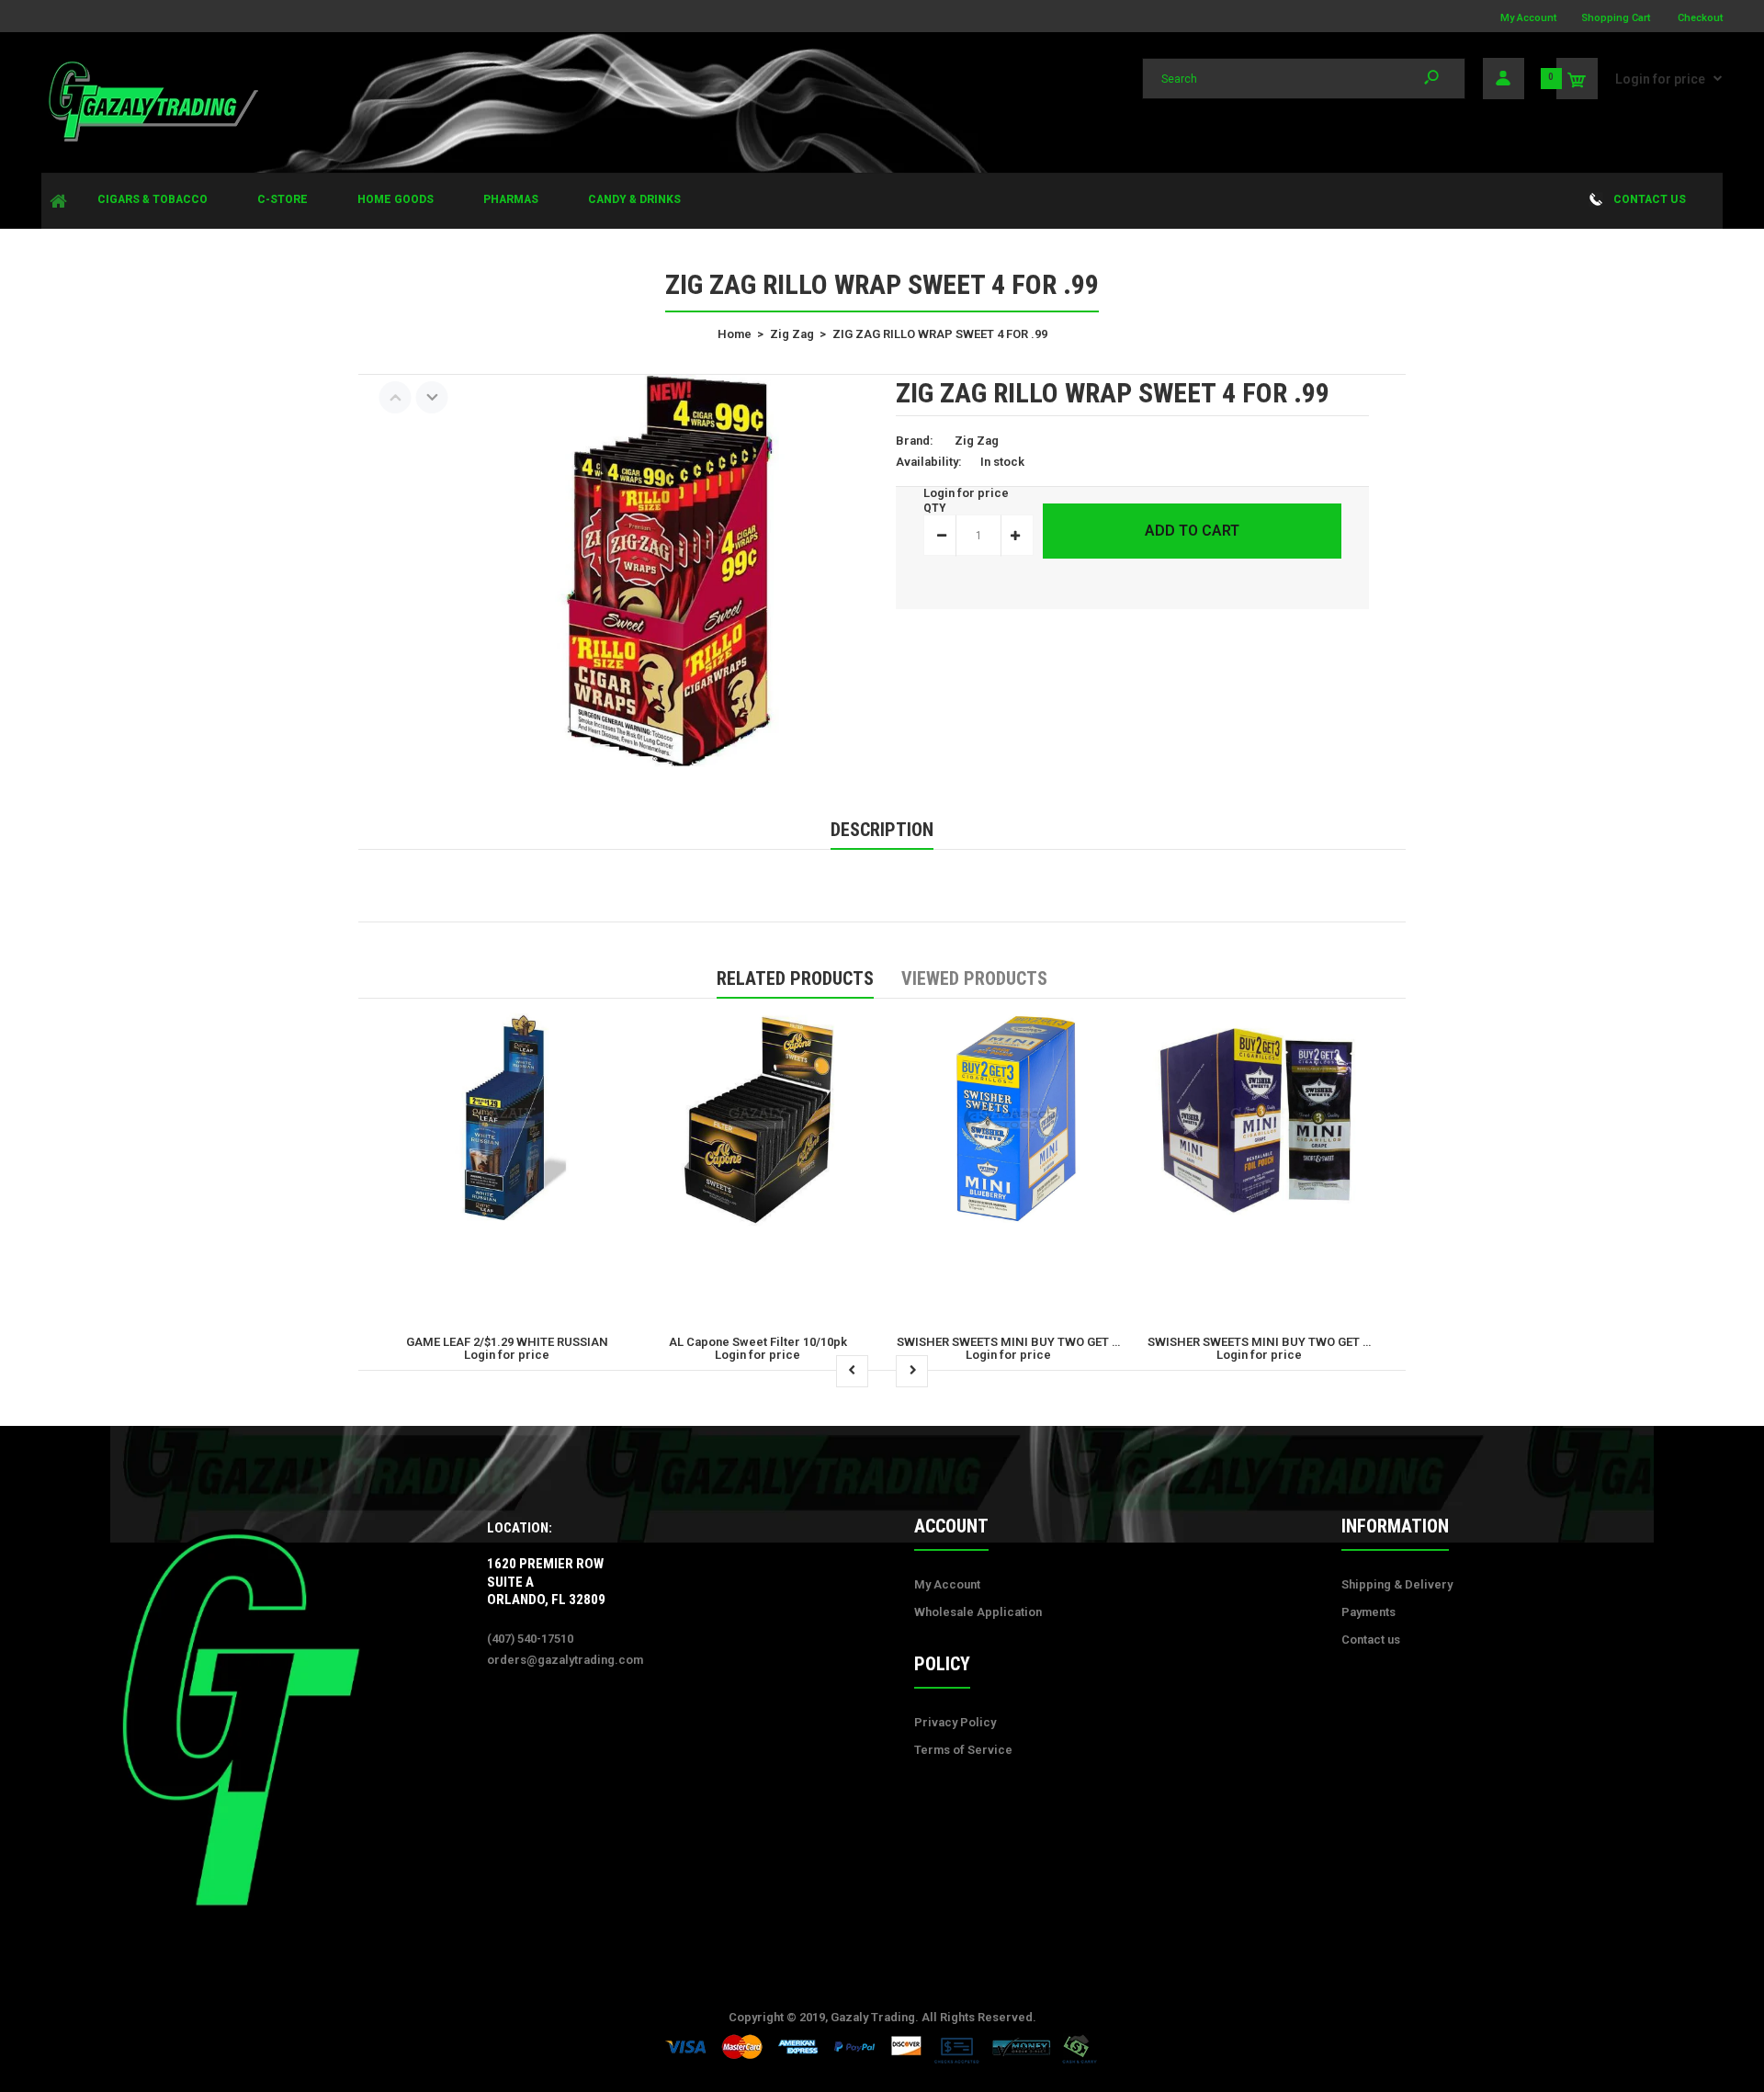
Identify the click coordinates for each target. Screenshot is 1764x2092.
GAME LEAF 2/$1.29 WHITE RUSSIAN (507, 1342)
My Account (1528, 18)
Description (882, 830)
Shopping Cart (1616, 18)
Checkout (1700, 18)
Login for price (1660, 79)
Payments (1368, 1612)
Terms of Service (963, 1750)
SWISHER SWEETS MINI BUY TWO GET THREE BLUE (1039, 1342)
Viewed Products (974, 978)
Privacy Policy (955, 1722)
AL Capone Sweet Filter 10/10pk (758, 1342)
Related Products (795, 978)
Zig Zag (977, 441)
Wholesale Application (978, 1612)
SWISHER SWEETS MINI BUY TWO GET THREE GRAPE (1294, 1342)
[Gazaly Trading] (152, 139)
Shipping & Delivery (1397, 1584)
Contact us (1371, 1640)
